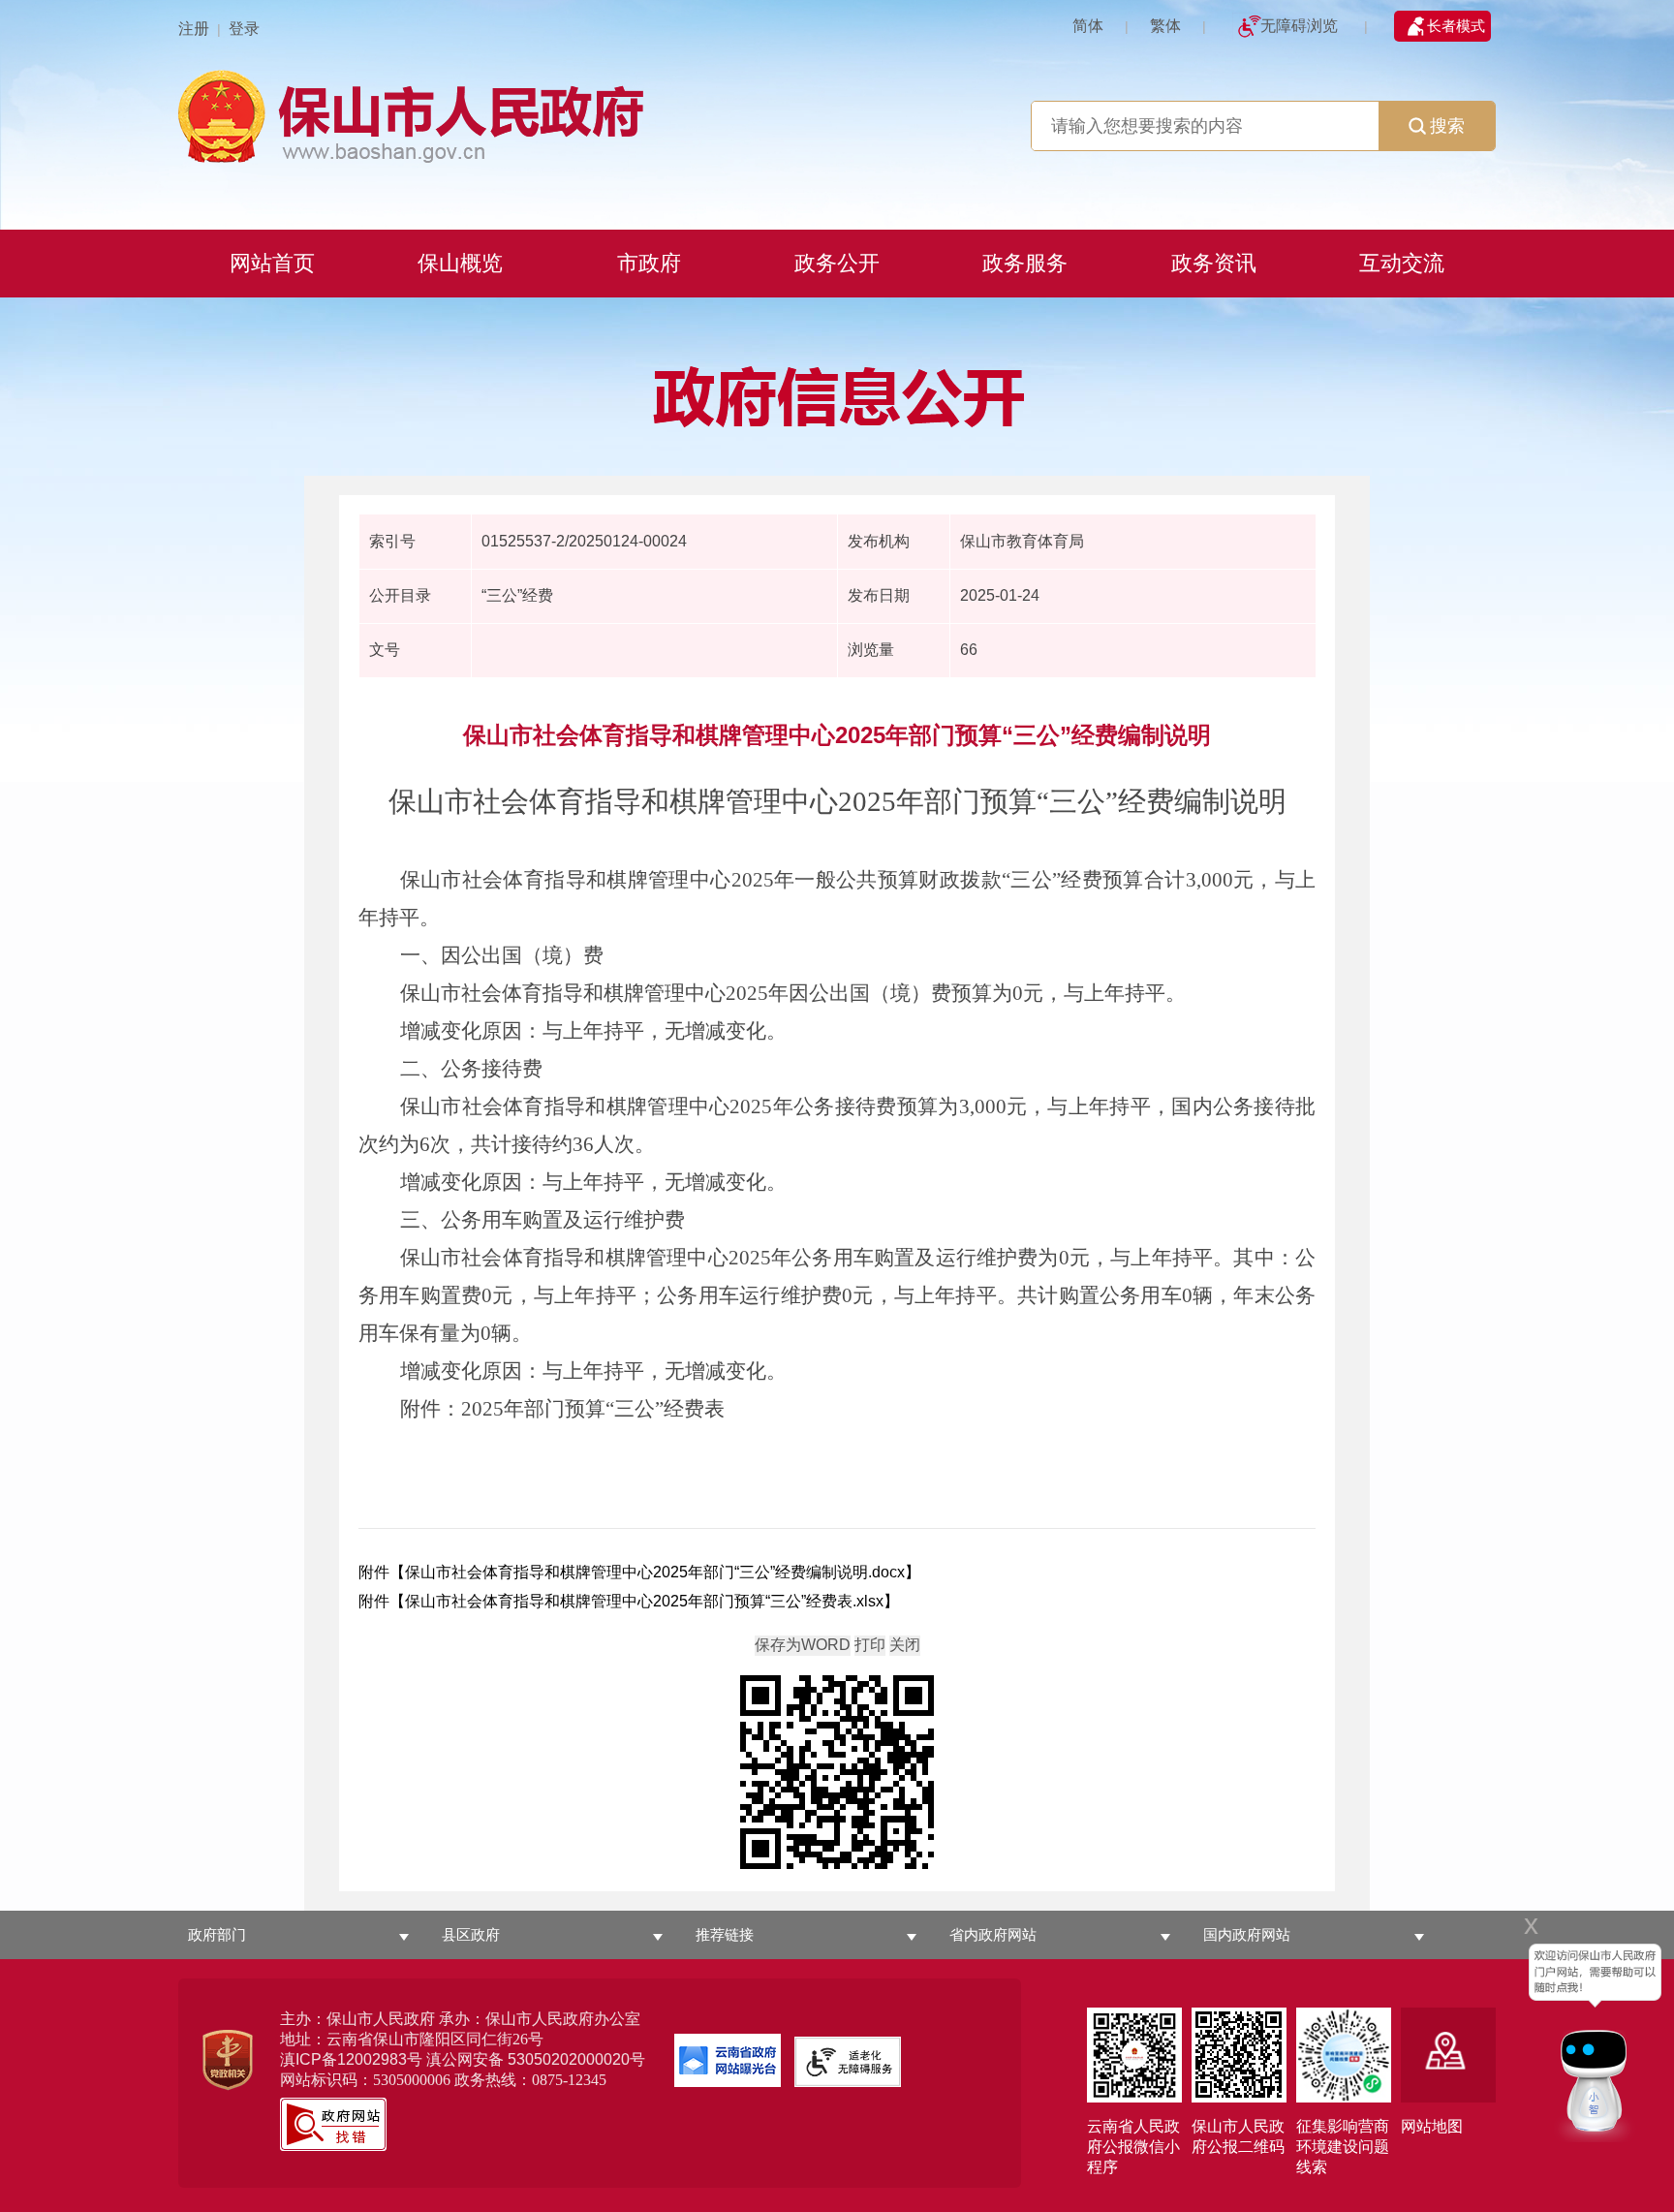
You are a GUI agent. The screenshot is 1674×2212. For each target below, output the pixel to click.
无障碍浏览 (1299, 26)
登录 (244, 29)
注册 (194, 29)
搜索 (1447, 126)
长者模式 (1456, 26)
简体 (1088, 26)
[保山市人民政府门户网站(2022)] (837, 114)
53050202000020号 (576, 2059)
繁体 (1165, 26)
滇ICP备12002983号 (351, 2059)
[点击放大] (837, 1774)
